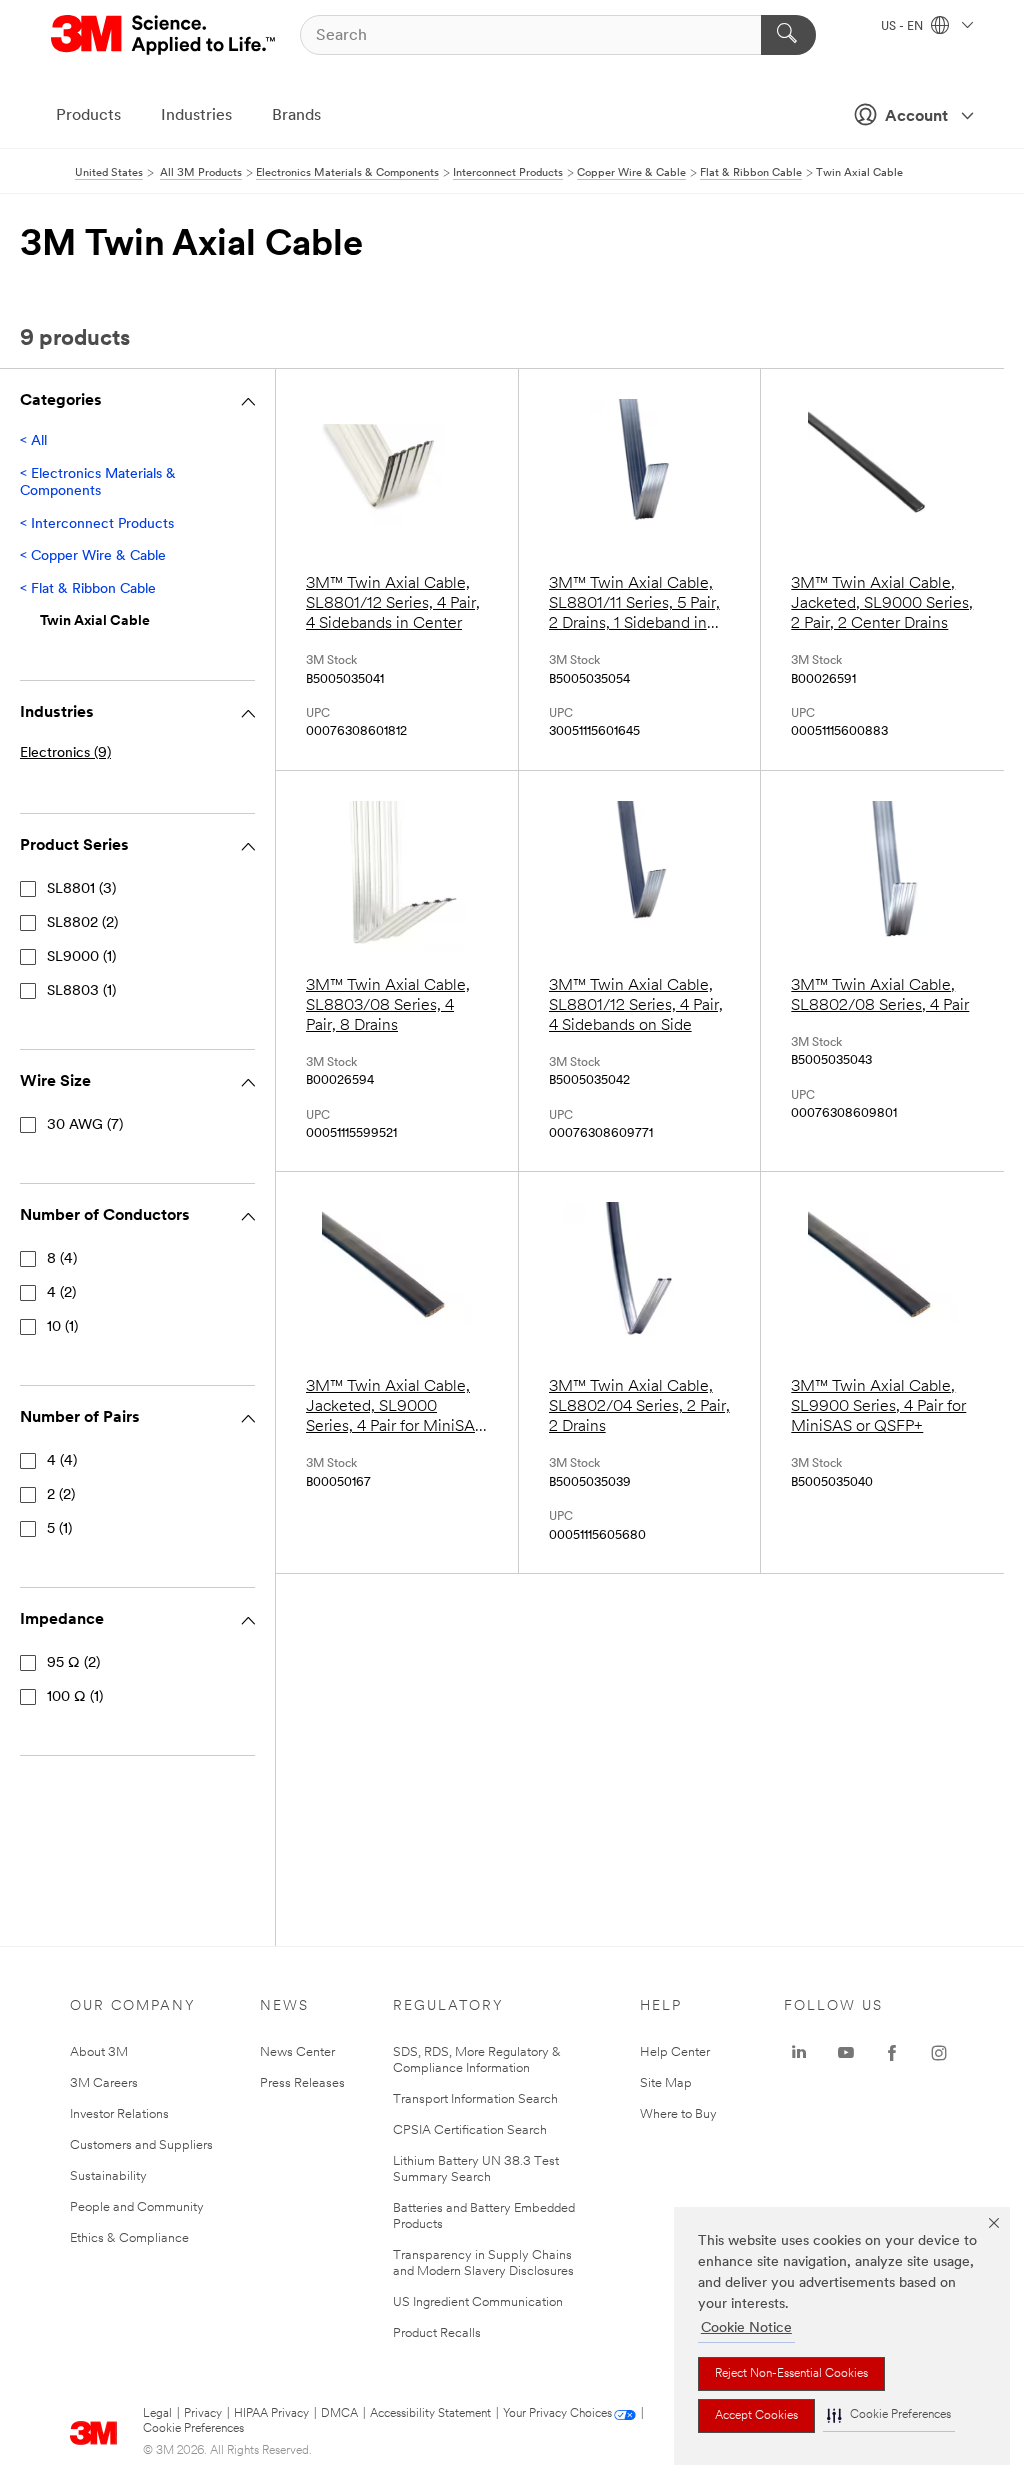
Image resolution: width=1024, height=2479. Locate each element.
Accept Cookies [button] (756, 2416)
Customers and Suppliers (141, 2145)
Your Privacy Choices (557, 2414)
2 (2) (61, 1495)
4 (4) (62, 1461)
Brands (296, 116)
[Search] (788, 35)
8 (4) (62, 1259)
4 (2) (61, 1293)
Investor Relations (119, 2114)
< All (33, 441)
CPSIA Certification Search (470, 2130)
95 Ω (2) (73, 1663)
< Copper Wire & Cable (93, 556)
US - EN (903, 27)
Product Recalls (437, 2333)
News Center (297, 2052)
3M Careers (104, 2083)
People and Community (137, 2207)
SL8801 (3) (81, 889)
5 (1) (59, 1529)
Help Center (675, 2052)
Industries (196, 116)
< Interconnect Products (97, 524)
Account (916, 117)
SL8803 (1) (81, 991)
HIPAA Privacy (271, 2414)
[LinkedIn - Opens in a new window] (799, 2053)
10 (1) (62, 1327)
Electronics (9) (65, 753)
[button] (889, 2415)
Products (88, 116)
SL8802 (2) (82, 923)
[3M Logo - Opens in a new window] (164, 35)
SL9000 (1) (81, 957)
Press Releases (302, 2083)
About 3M (99, 2052)
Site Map (666, 2083)
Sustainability (108, 2176)
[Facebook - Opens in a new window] (892, 2053)
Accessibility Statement (430, 2414)
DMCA (339, 2414)
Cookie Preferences (193, 2429)
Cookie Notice (746, 2328)
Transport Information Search (475, 2099)
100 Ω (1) (75, 1697)
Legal (157, 2414)
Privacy (203, 2414)
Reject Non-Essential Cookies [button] (791, 2374)
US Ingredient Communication (478, 2302)
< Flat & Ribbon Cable (88, 589)
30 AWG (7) (85, 1125)
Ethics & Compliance (129, 2238)
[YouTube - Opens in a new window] (846, 2053)
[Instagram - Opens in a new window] (939, 2053)
